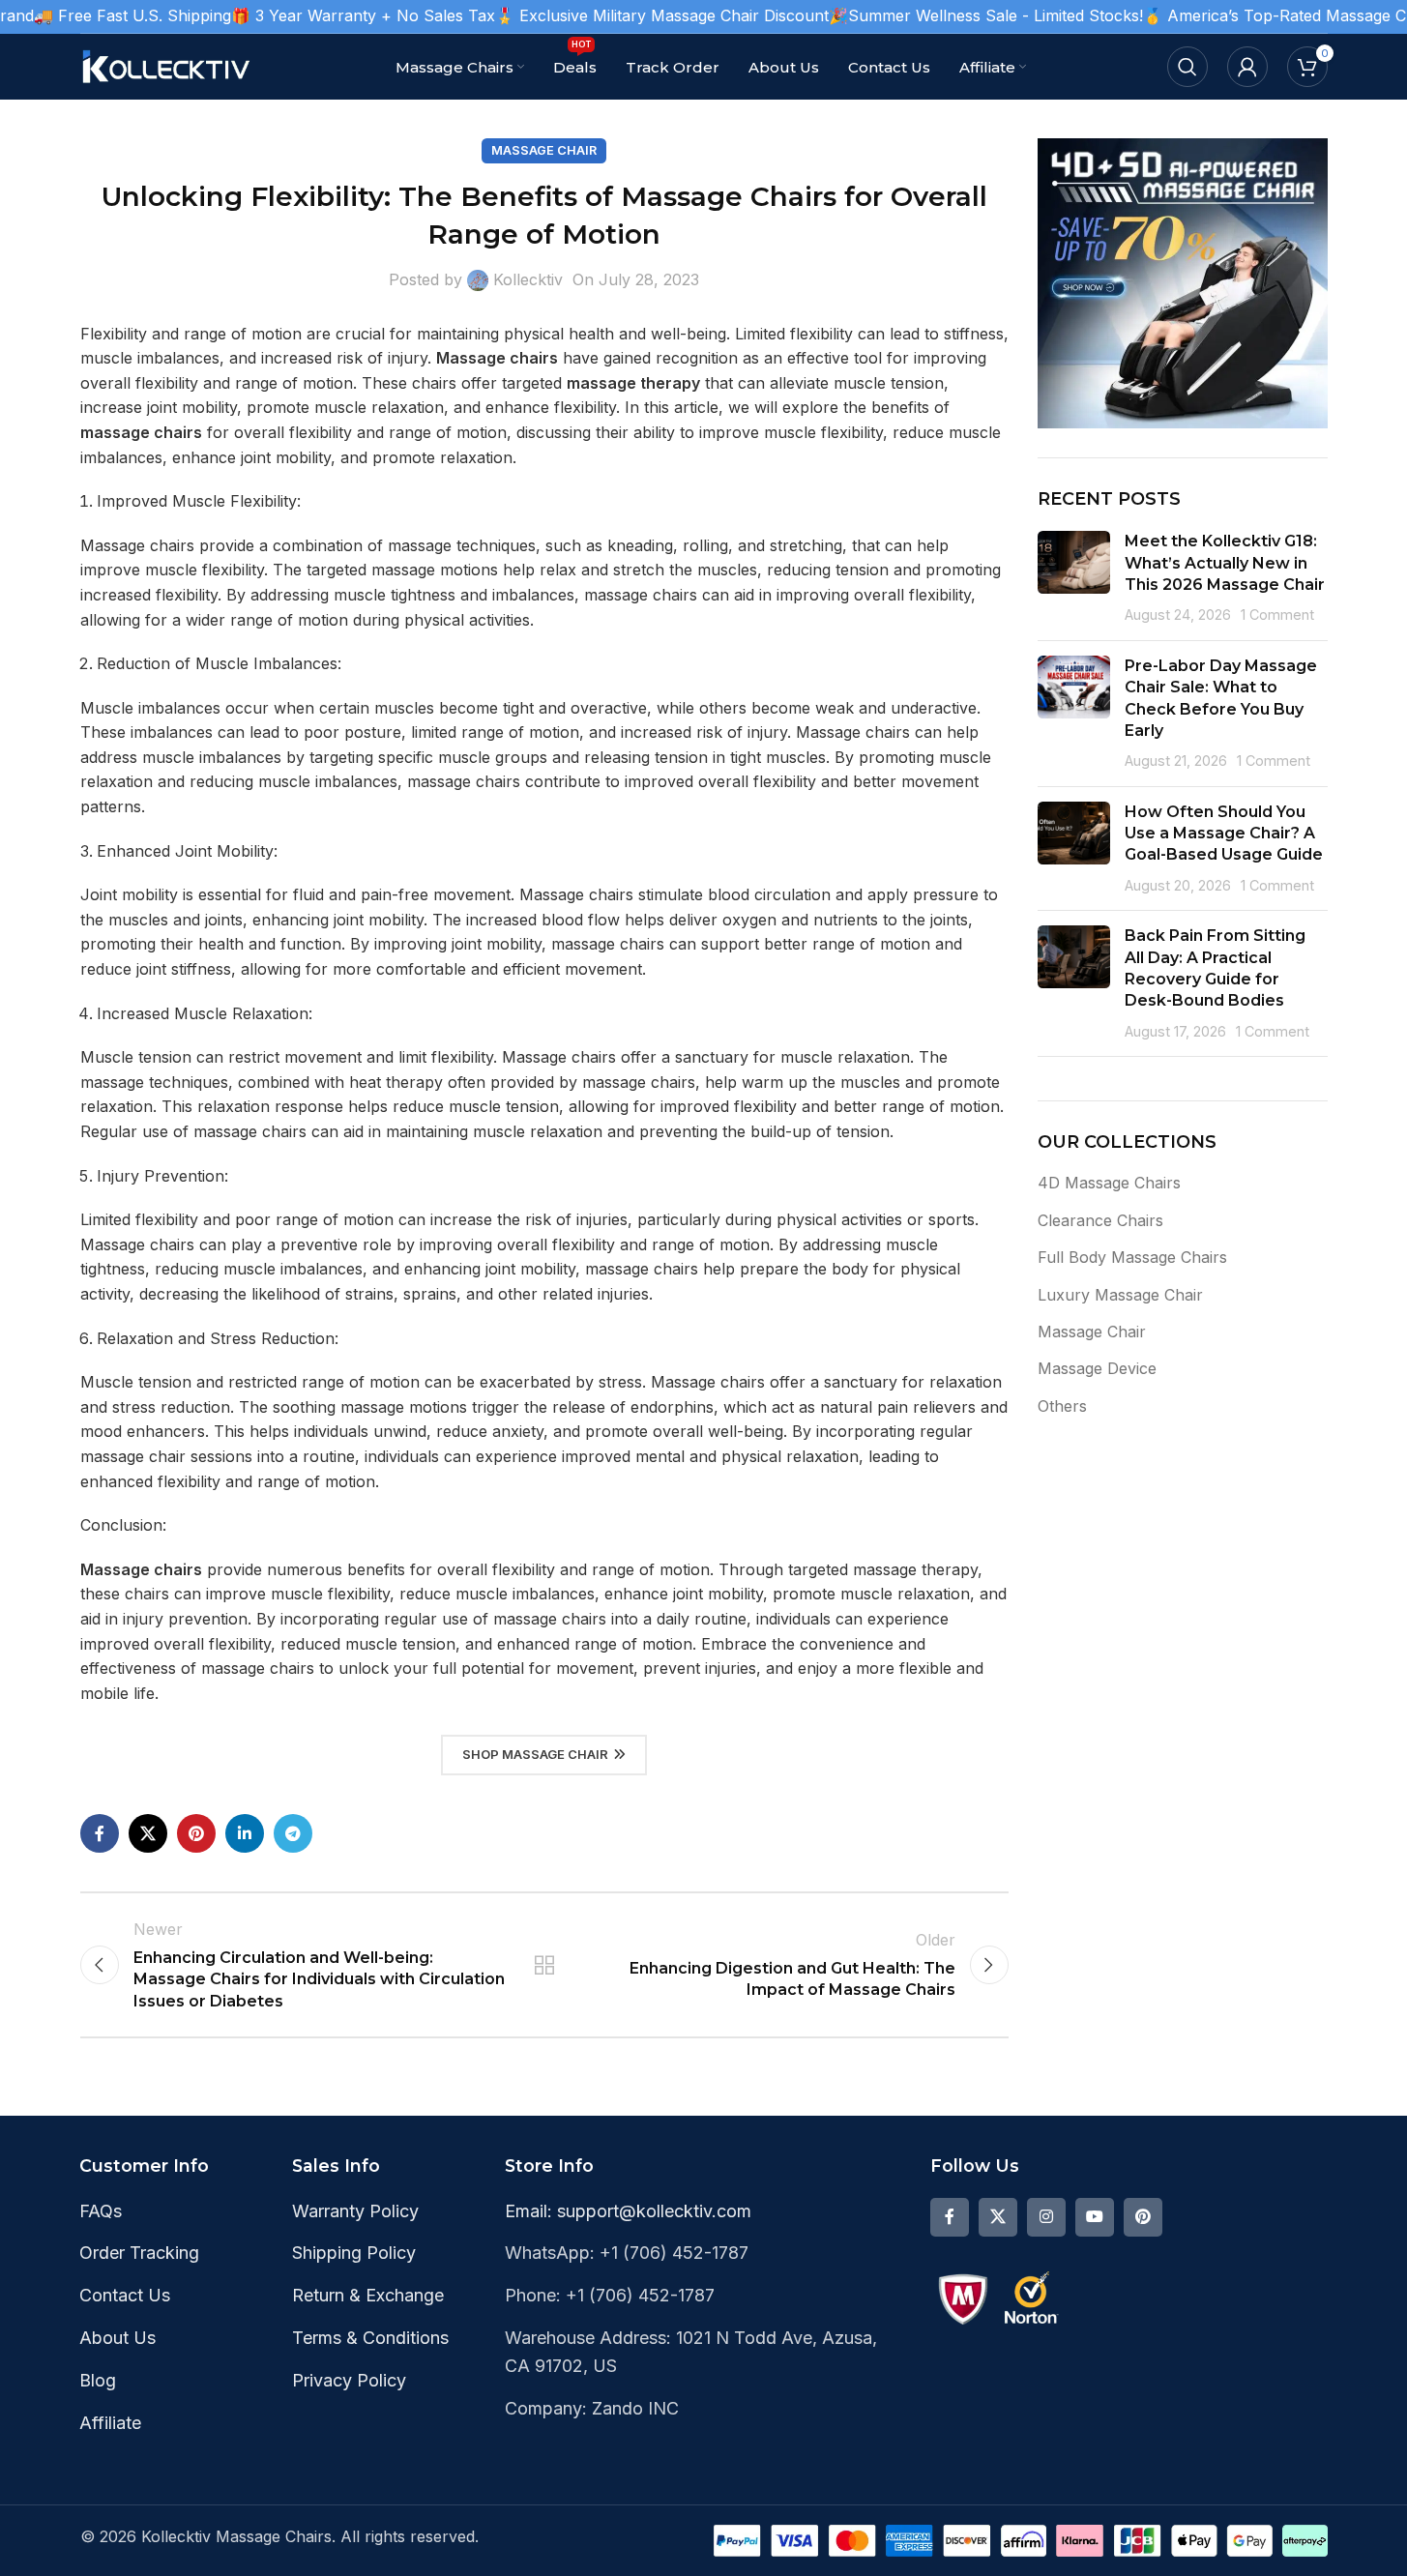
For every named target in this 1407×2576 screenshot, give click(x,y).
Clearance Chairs (1100, 1220)
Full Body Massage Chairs (1132, 1257)
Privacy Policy (349, 2380)
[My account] (1247, 67)
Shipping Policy (354, 2253)
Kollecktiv (528, 279)
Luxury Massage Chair (1120, 1295)
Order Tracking (139, 2253)
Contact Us (125, 2295)
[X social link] (148, 1833)
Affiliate (110, 2423)
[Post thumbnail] (1074, 578)
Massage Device (1097, 1368)
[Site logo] (167, 65)
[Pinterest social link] (196, 1833)
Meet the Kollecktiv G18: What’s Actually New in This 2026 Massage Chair (1225, 563)
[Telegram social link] (293, 1833)
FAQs (101, 2211)
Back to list (543, 1965)
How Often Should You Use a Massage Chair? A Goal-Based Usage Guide (1224, 834)
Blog (98, 2380)
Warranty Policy (355, 2211)
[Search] (1187, 67)
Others (1062, 1406)
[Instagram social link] (1046, 2217)
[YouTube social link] (1095, 2217)
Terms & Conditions (370, 2338)
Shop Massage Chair (535, 1754)
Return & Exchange (368, 2295)
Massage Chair (544, 150)
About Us (117, 2338)
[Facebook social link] (100, 1833)
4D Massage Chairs (1109, 1183)
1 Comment (1277, 615)
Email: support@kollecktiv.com (628, 2211)
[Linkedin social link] (245, 1833)
